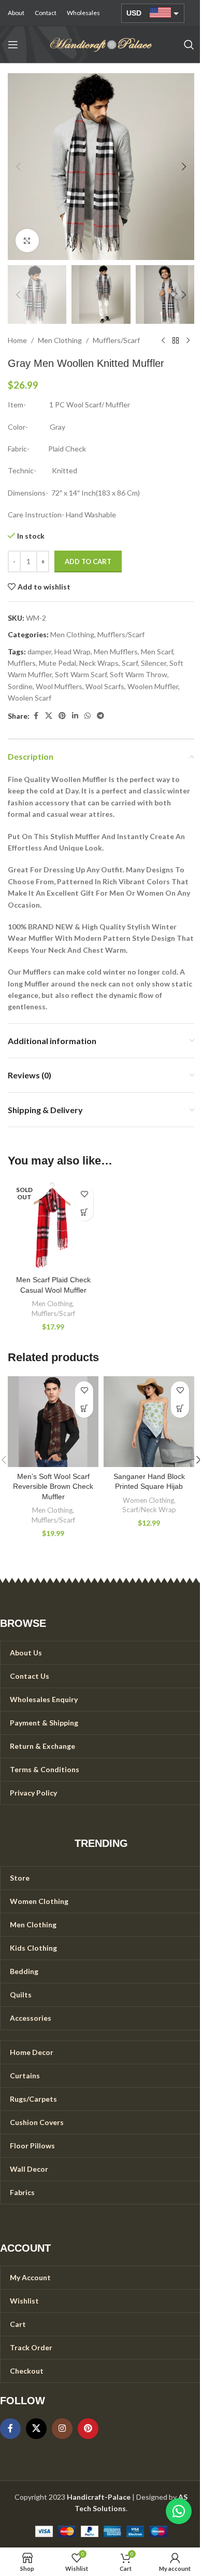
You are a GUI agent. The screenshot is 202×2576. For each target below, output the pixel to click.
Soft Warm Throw (139, 674)
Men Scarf (157, 652)
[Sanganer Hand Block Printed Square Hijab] (149, 1422)
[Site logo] (101, 44)
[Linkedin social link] (75, 716)
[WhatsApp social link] (88, 716)
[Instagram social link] (62, 2429)
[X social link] (49, 716)
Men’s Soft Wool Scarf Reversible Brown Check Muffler (53, 1486)
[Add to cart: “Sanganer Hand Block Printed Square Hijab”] (180, 1409)
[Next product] (188, 340)
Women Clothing (148, 1500)
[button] (18, 167)
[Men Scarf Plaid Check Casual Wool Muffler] (53, 1225)
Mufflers (22, 663)
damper (39, 652)
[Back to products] (176, 340)
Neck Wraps (99, 663)
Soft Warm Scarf (81, 674)
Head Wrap (73, 652)
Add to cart (88, 561)
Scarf (130, 663)
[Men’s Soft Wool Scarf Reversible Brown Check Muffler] (53, 1422)
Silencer (154, 663)
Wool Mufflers (59, 686)
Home (17, 340)
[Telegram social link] (100, 716)
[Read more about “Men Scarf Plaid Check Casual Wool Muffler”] (84, 1212)
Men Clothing (60, 340)
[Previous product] (163, 340)
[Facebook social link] (36, 716)
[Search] (189, 45)
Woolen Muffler (153, 686)
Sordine (20, 686)
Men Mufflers (116, 652)
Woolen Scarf (30, 698)
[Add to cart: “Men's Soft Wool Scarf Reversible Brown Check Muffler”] (84, 1409)
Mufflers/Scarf (116, 340)
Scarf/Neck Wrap (149, 1510)
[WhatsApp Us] (179, 2511)
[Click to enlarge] (27, 241)
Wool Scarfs (105, 686)
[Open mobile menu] (13, 45)
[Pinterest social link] (62, 716)
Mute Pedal (57, 663)
